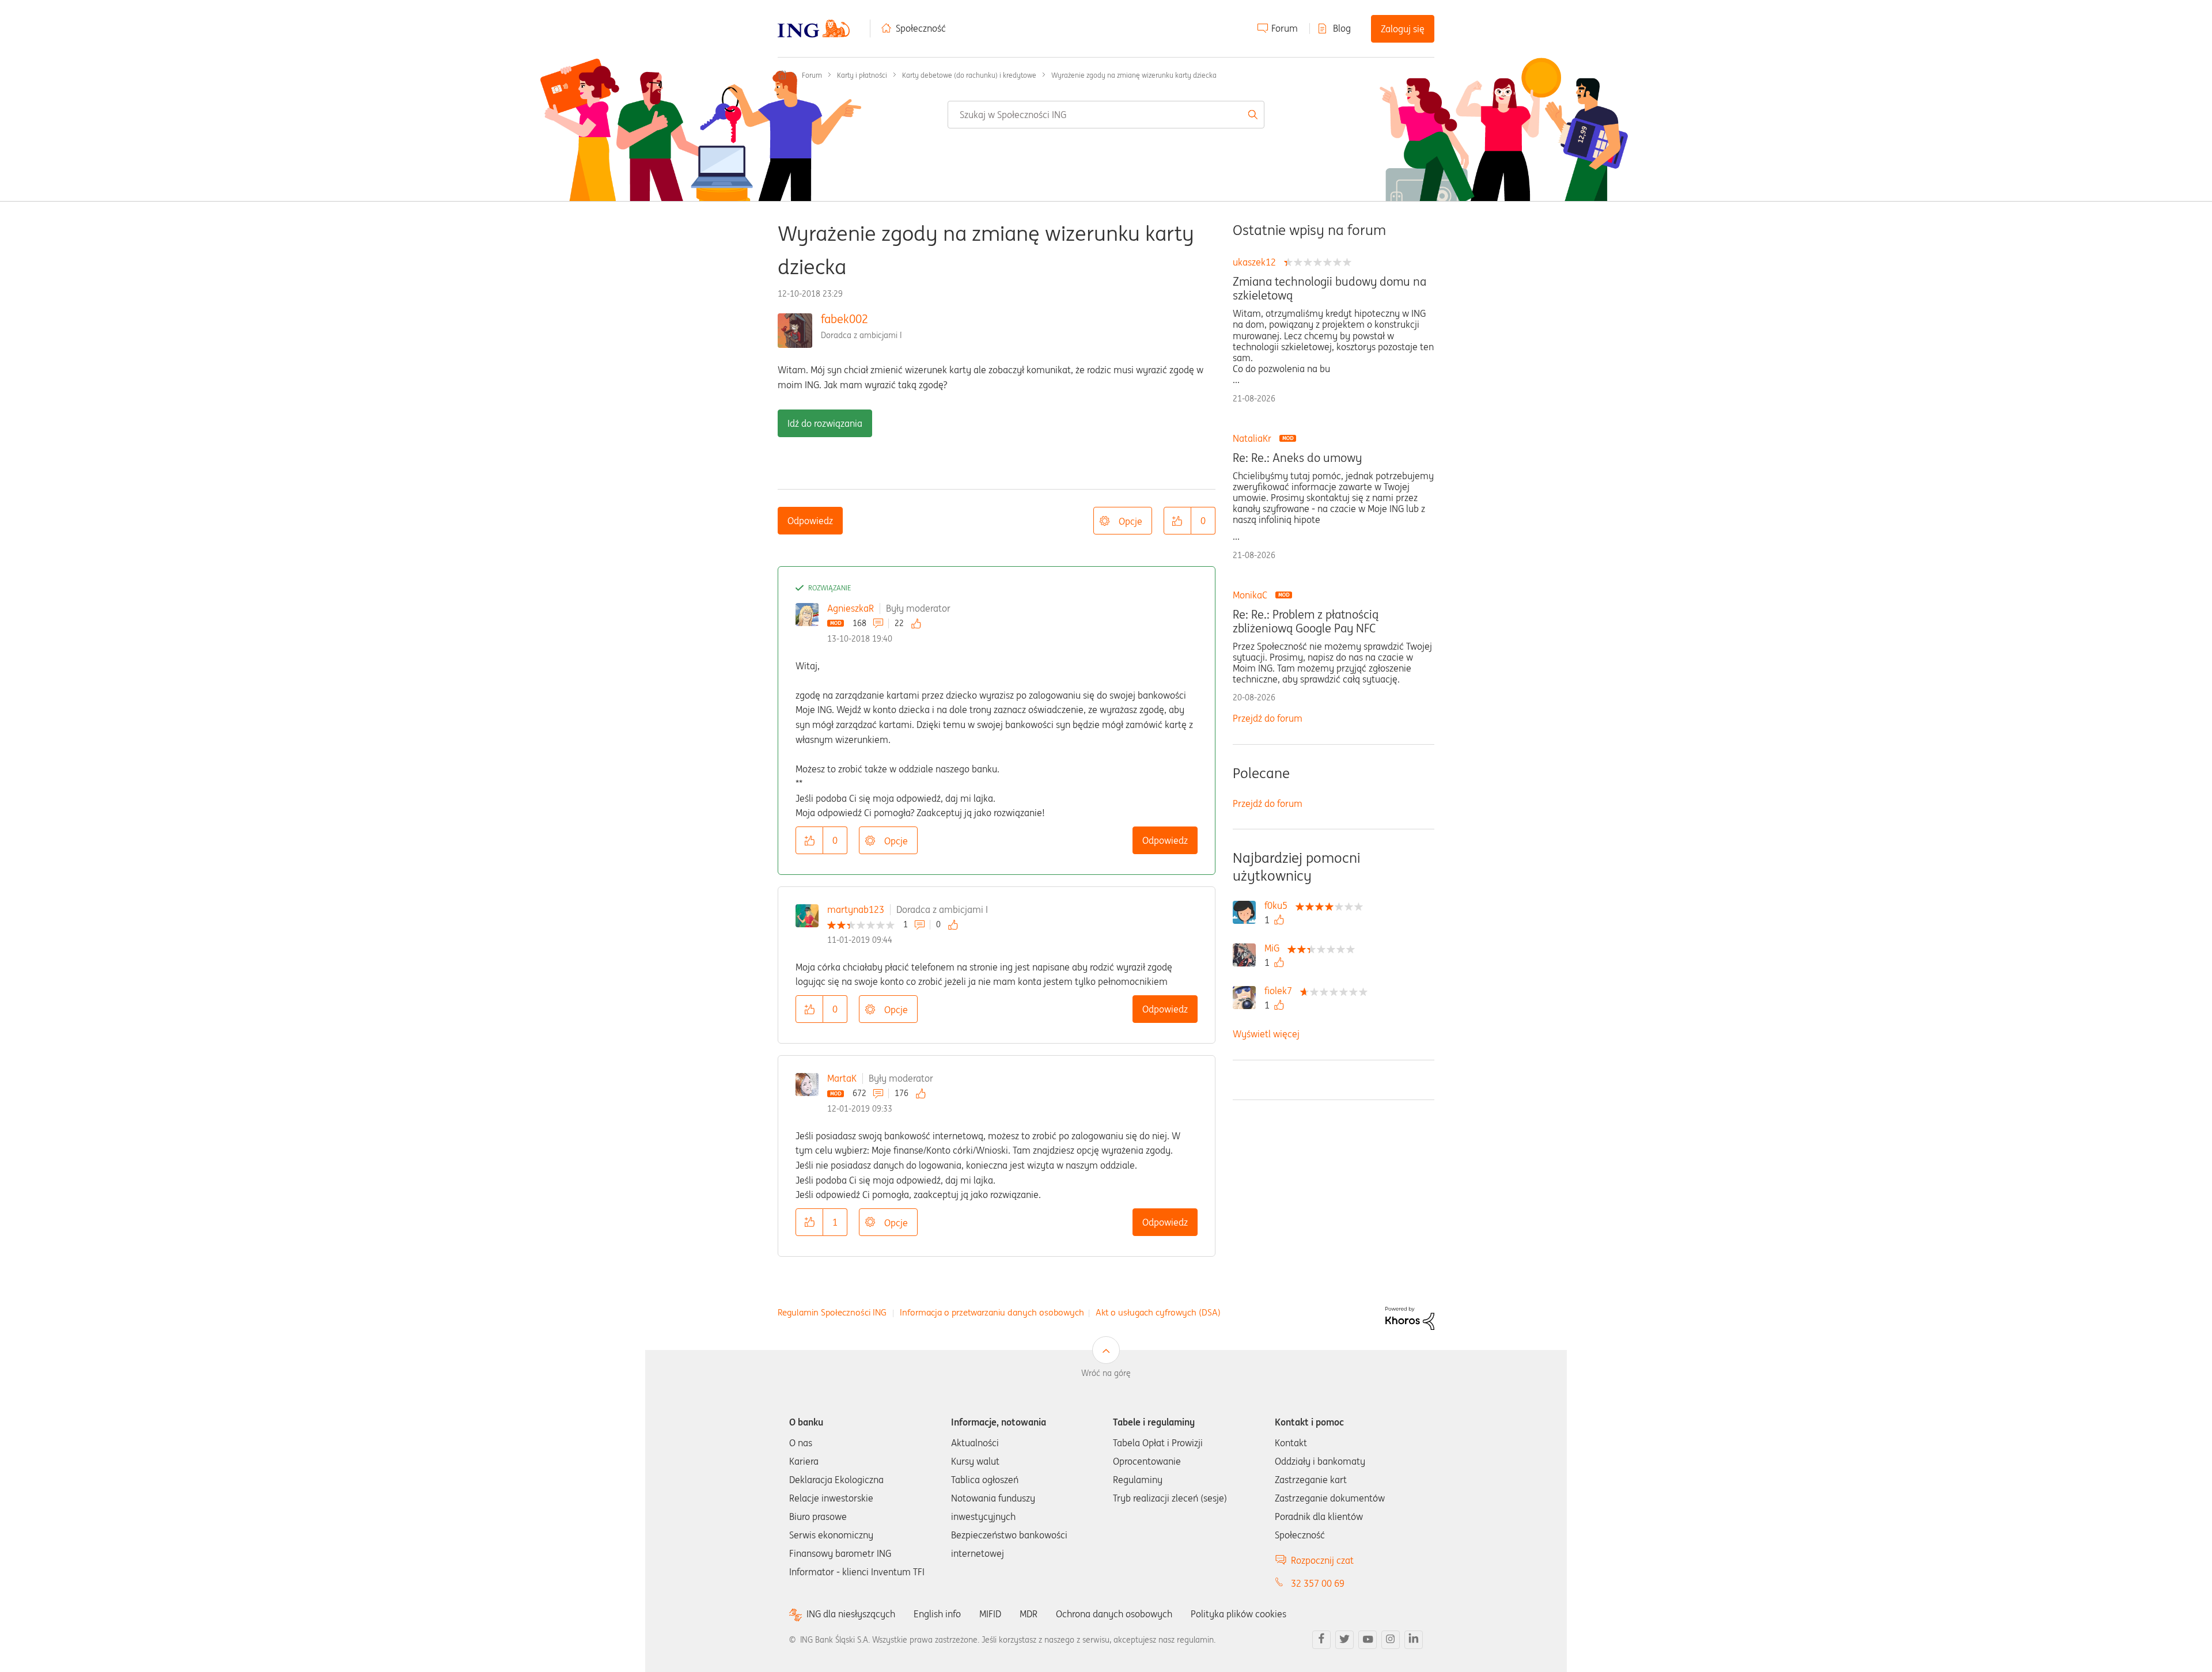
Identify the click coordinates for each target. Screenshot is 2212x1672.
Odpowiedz (810, 521)
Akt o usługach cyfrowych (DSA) (1158, 1312)
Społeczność (921, 28)
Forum (1285, 28)
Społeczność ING (782, 75)
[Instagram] (1391, 1640)
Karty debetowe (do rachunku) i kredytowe (969, 75)
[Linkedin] (1414, 1640)
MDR (1029, 1614)
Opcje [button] (1130, 521)
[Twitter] (1344, 1640)
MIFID (990, 1614)
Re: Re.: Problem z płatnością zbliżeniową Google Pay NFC (1306, 621)
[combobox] (1106, 115)
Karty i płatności (862, 75)
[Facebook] (1321, 1640)
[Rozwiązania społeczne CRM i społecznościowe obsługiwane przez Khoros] (1410, 1317)
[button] (1177, 521)
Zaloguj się (1403, 29)
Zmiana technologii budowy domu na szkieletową (1330, 289)
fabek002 (844, 319)
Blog (1342, 28)
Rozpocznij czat (1322, 1560)
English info (937, 1614)
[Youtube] (1368, 1640)
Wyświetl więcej (1266, 1034)
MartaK (842, 1078)
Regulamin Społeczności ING (832, 1312)
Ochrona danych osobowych (1114, 1614)
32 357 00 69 (1318, 1583)
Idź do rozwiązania (825, 423)
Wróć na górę (1106, 1373)
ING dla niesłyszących (851, 1614)
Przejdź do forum (1268, 718)
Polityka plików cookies (1238, 1614)
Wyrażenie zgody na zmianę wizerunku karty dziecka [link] (1134, 75)
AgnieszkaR (851, 608)
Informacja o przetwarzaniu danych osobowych (992, 1312)
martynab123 (856, 909)
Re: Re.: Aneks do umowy (1297, 458)
